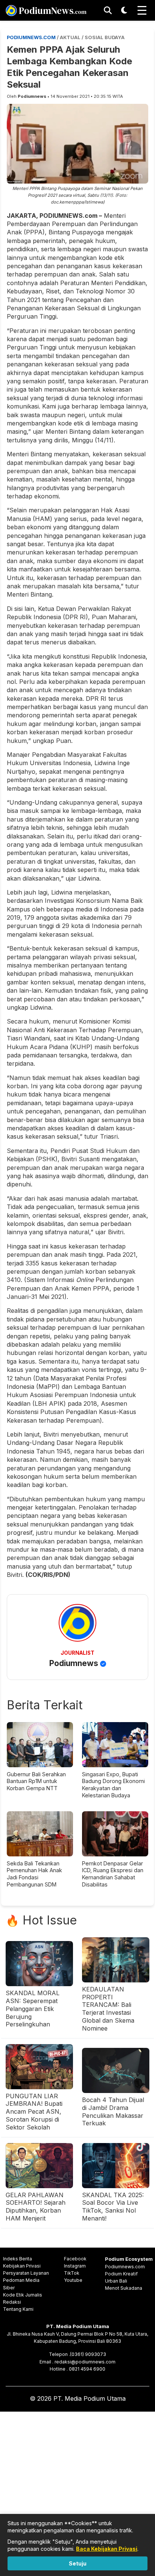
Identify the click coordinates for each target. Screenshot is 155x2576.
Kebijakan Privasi (22, 2266)
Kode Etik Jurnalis (23, 2295)
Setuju (78, 2563)
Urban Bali (116, 2281)
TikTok (72, 2273)
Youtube (73, 2280)
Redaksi (12, 2302)
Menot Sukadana (124, 2288)
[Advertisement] (77, 2492)
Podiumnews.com (125, 2267)
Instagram (75, 2266)
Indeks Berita (17, 2259)
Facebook (75, 2259)
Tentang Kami (18, 2309)
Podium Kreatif (121, 2274)
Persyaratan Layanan (26, 2273)
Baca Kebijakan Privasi (107, 2549)
